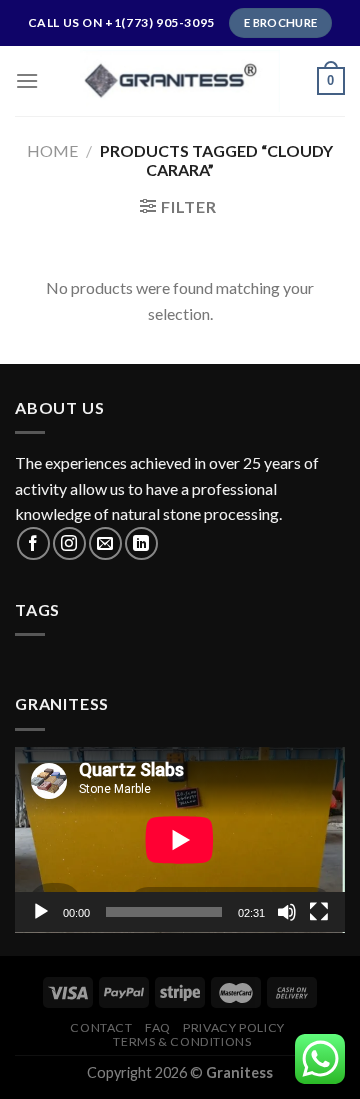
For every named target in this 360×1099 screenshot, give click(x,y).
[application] (180, 840)
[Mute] (287, 912)
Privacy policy (234, 1027)
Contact (101, 1027)
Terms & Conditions (182, 1041)
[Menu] (27, 80)
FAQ (158, 1027)
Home (52, 150)
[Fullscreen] (319, 912)
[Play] (41, 912)
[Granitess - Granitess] (180, 80)
